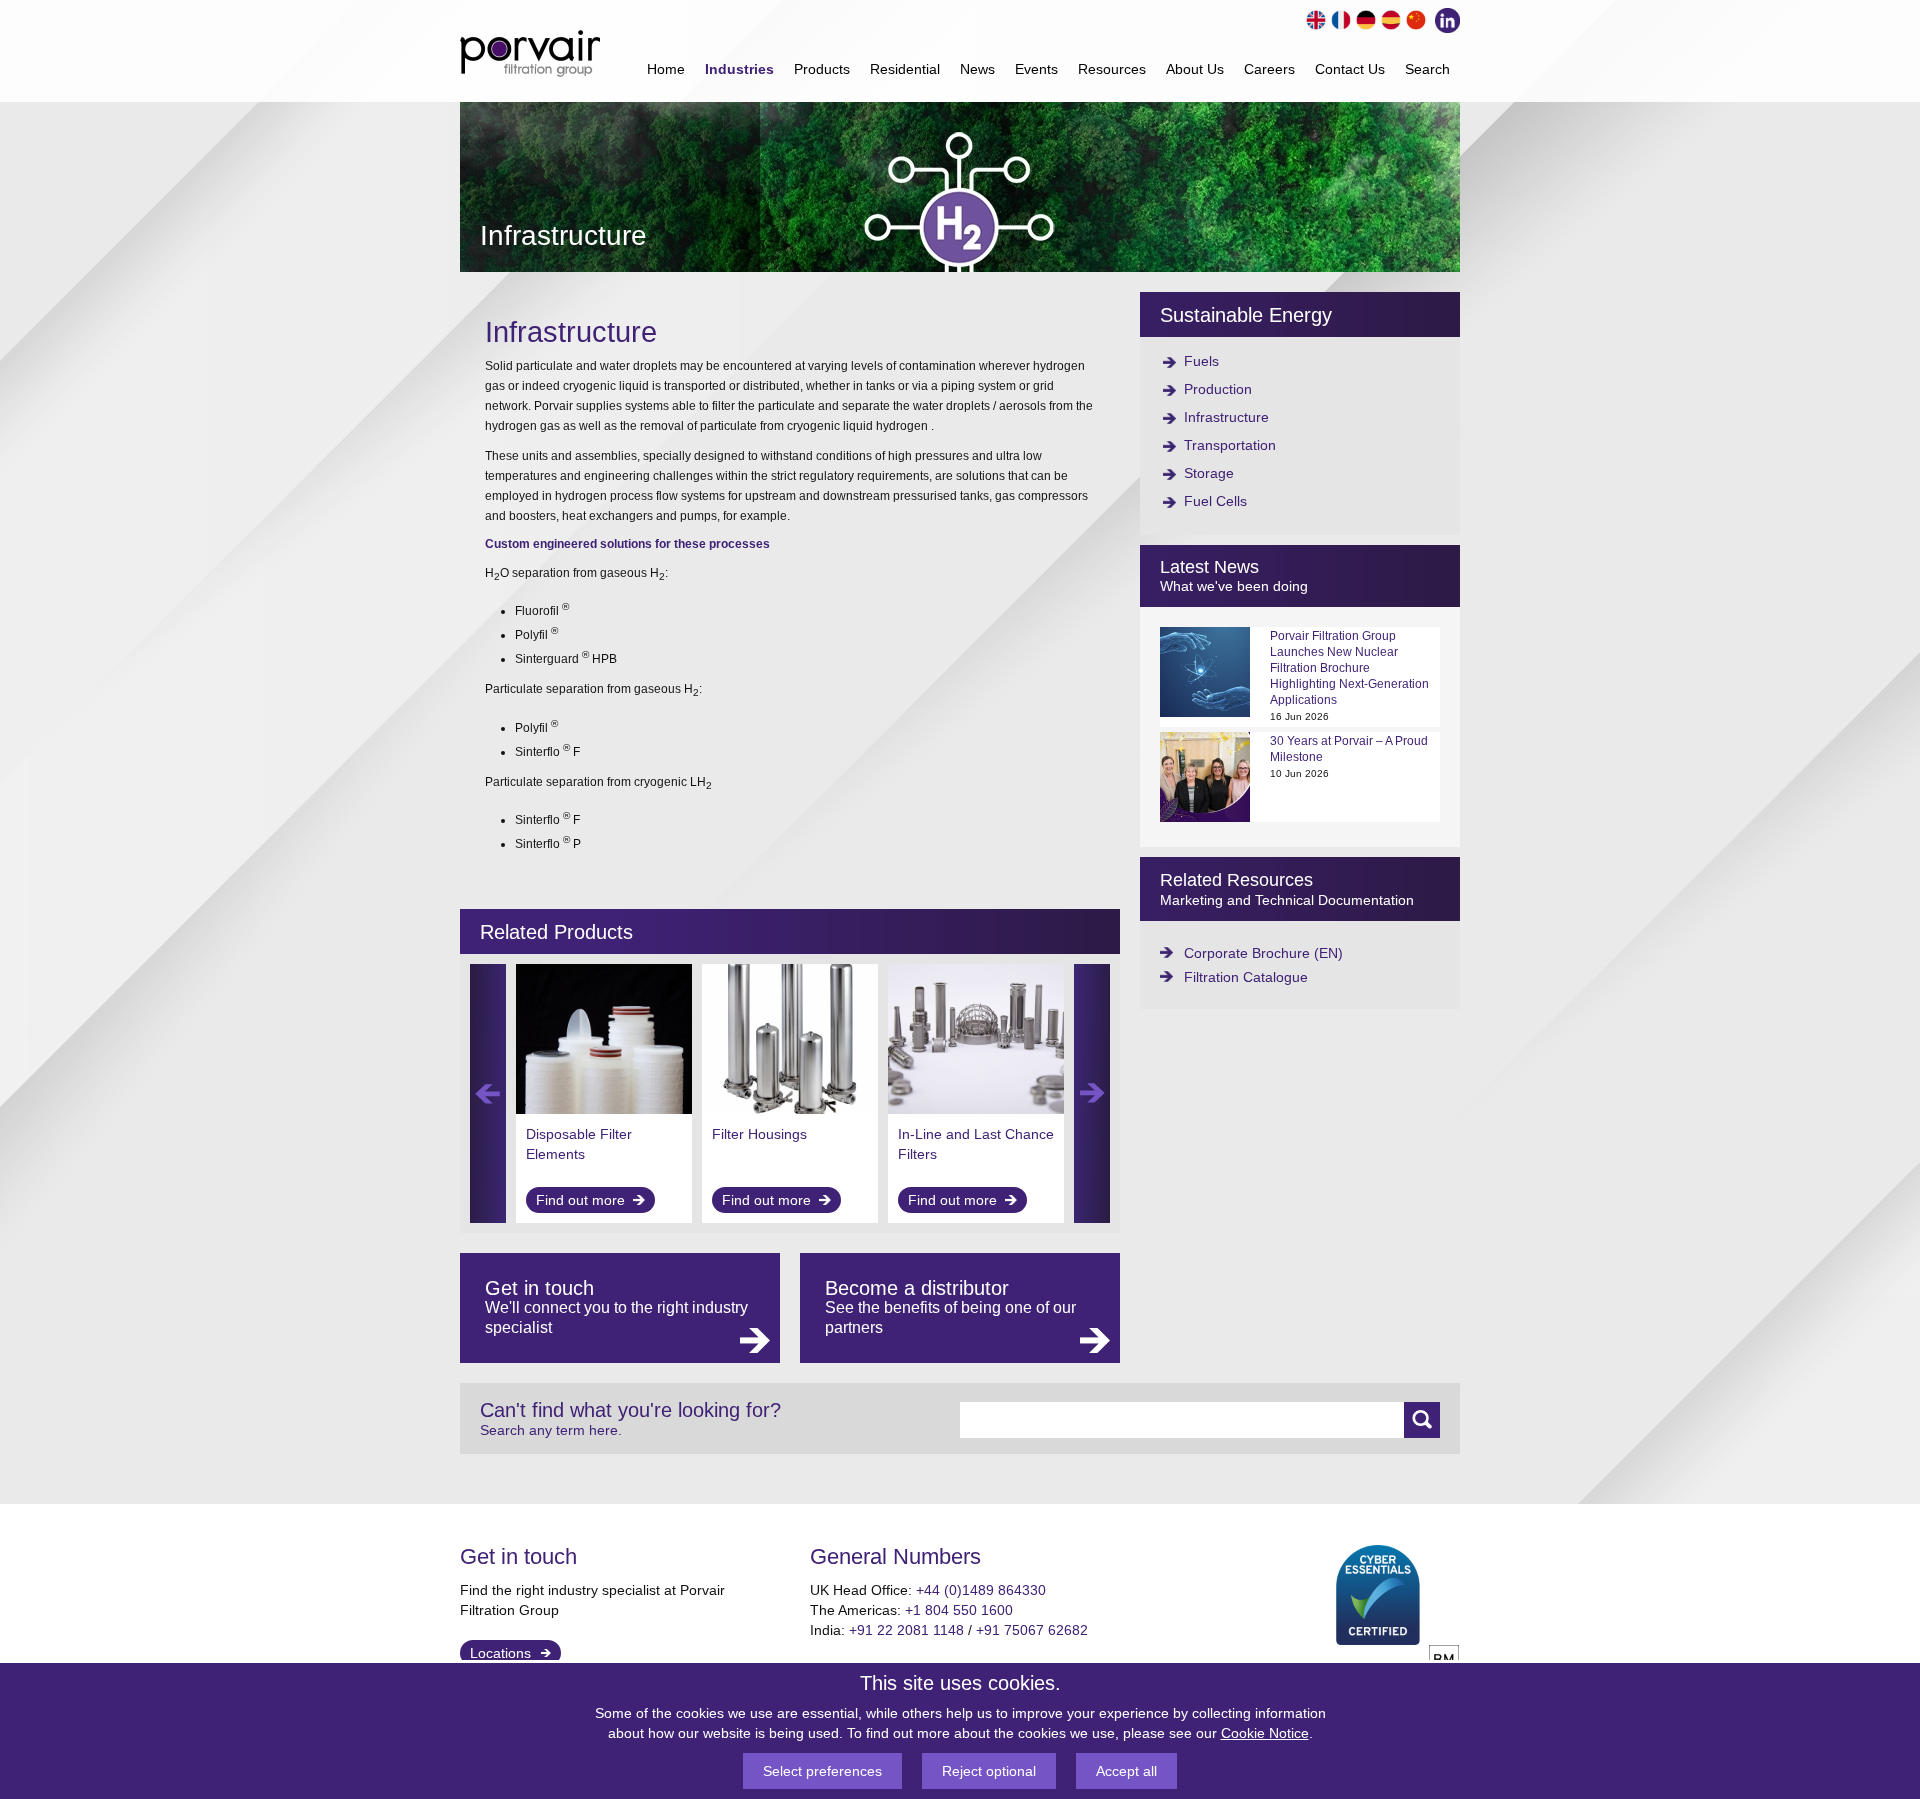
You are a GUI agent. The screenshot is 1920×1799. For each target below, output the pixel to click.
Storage (1209, 473)
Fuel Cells (1215, 501)
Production (1218, 389)
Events (1036, 69)
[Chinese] (1413, 17)
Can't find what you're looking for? (630, 1418)
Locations (500, 1653)
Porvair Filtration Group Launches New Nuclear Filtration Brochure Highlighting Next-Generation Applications (1349, 668)
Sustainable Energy (1246, 315)
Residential (905, 69)
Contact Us (1350, 69)
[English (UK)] (1313, 17)
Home (666, 69)
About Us (1195, 69)
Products (822, 69)
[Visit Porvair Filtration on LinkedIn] (1443, 18)
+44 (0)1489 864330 (981, 1590)
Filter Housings (759, 1134)
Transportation (1230, 445)
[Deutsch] (1363, 17)
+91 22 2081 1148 (906, 1630)
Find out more (580, 1200)
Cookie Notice (1265, 1733)
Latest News (1209, 567)
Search (1427, 69)
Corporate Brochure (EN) (1263, 953)
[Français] (1338, 17)
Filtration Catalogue (1246, 977)
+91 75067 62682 (1032, 1630)
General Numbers (895, 1556)
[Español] (1388, 17)
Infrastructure (1226, 417)
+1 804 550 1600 (959, 1610)
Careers (1269, 69)
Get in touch (518, 1556)
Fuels (1201, 361)
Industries (739, 69)
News (977, 69)
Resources (1112, 69)
